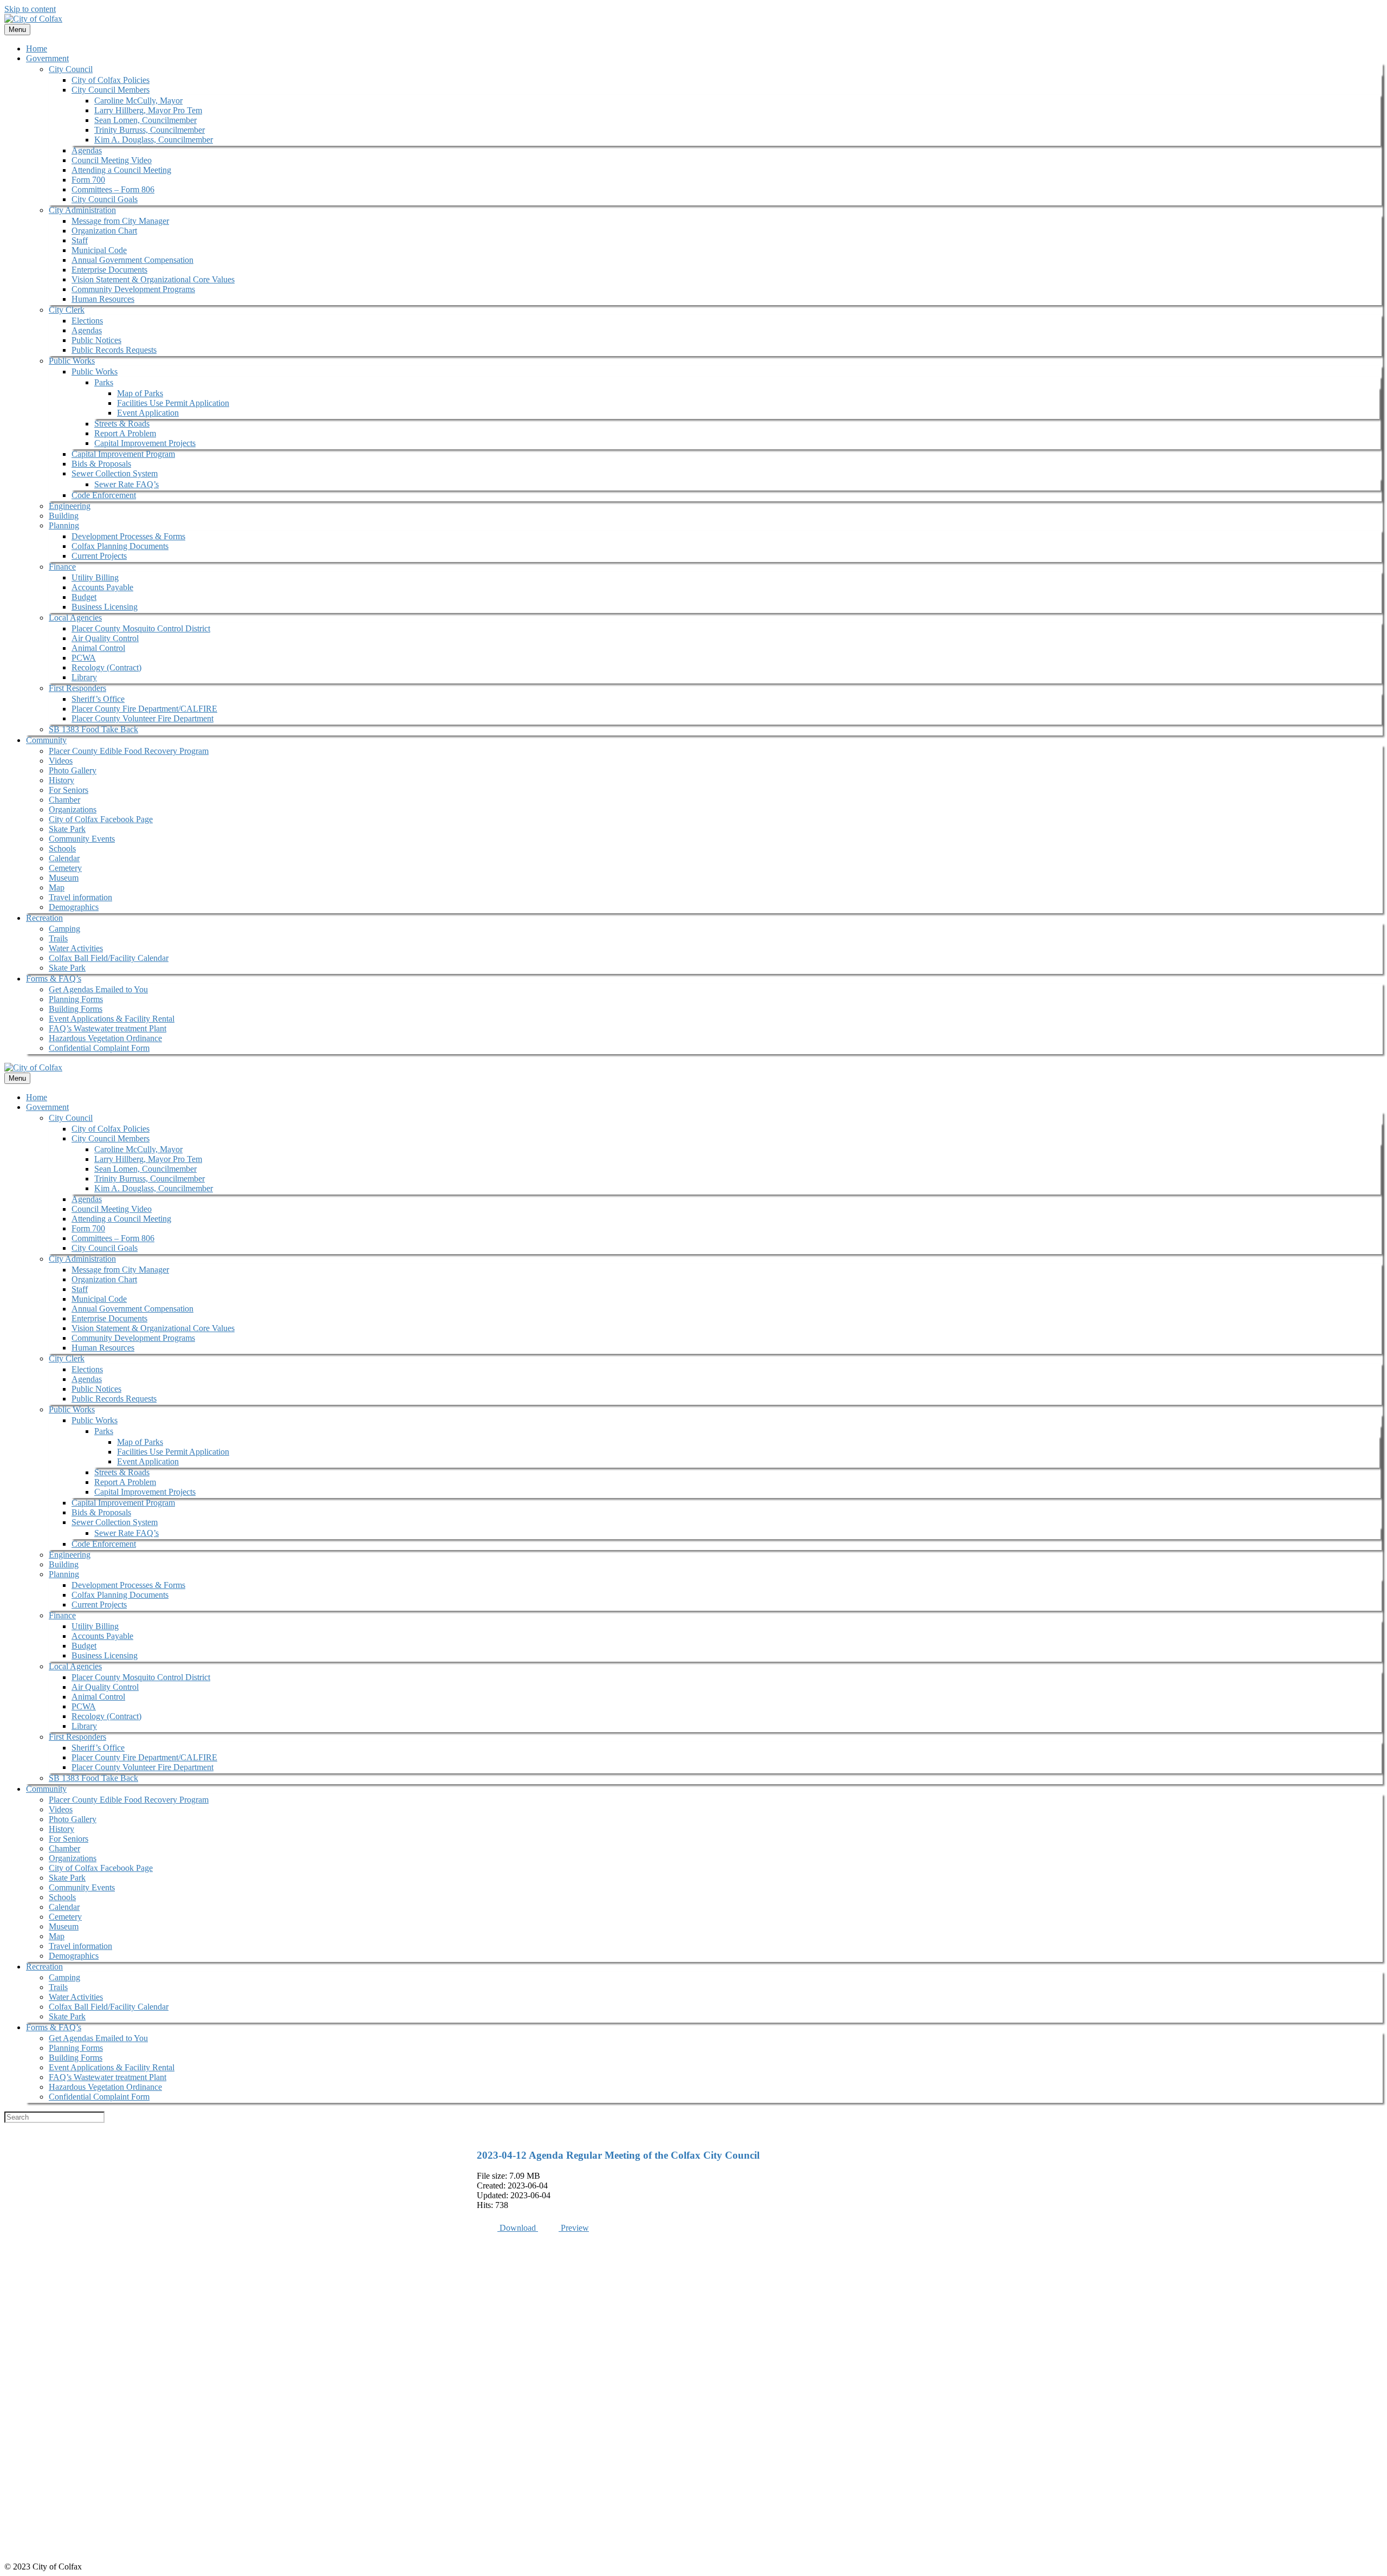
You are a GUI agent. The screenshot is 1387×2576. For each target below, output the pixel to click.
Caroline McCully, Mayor (138, 101)
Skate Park (67, 829)
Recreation (44, 918)
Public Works (72, 361)
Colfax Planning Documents (120, 546)
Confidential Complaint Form (99, 1048)
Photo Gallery (73, 770)
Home (37, 49)
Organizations (73, 809)
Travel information (80, 897)
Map (57, 887)
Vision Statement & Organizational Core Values (153, 279)
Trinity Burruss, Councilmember (150, 130)
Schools (62, 848)
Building (64, 516)
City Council (71, 69)
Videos (61, 761)
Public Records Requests (114, 350)
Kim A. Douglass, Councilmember (154, 140)
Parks (104, 382)
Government (47, 58)
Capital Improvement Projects (145, 443)
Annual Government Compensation (132, 260)
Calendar (64, 858)
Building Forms (76, 1009)
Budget (84, 597)
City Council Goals (105, 199)
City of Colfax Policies (111, 80)
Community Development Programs (133, 289)
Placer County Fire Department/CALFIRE (144, 709)
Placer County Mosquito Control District (141, 628)
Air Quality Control (105, 638)
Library (84, 677)
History (61, 780)
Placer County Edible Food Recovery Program (129, 751)
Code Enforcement (104, 495)
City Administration (82, 210)
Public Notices (96, 340)
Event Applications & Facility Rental (112, 1019)
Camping (64, 929)
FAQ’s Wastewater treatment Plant (108, 1028)
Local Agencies (75, 618)
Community (46, 740)
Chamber (64, 800)
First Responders (77, 688)
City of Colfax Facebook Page (101, 819)
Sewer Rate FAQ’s (127, 484)
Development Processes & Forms (128, 536)
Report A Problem (125, 433)
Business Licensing (105, 607)
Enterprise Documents (109, 270)
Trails (58, 938)
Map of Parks (140, 393)
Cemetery (65, 868)
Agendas (87, 150)
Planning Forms (76, 999)
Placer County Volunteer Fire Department (142, 718)
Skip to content (30, 9)
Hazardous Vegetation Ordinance (105, 1038)
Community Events (82, 839)
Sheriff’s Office (98, 699)
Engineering (70, 506)
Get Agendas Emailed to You (98, 989)
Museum (64, 878)
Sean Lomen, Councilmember (145, 120)
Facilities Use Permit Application (173, 403)
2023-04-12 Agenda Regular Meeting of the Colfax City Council (618, 2155)
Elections (87, 321)
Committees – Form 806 (113, 189)
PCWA (84, 658)
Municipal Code (99, 250)
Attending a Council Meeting (121, 170)
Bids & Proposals (101, 464)
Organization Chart (104, 231)
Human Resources (103, 299)
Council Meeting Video (112, 160)
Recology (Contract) (106, 667)
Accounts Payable (102, 587)
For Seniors (69, 790)
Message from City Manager (120, 221)
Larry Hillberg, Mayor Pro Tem (148, 110)
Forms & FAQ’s (54, 979)
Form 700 (88, 180)
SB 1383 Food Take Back (93, 729)
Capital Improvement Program (123, 454)
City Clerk (67, 310)
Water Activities (76, 948)
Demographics (74, 907)
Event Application (148, 413)
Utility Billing (95, 577)
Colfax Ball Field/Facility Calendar (109, 958)
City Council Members (111, 90)
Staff (80, 240)
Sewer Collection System (115, 473)
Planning (64, 525)
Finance (62, 567)
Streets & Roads (122, 424)
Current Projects (99, 556)
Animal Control (98, 648)
